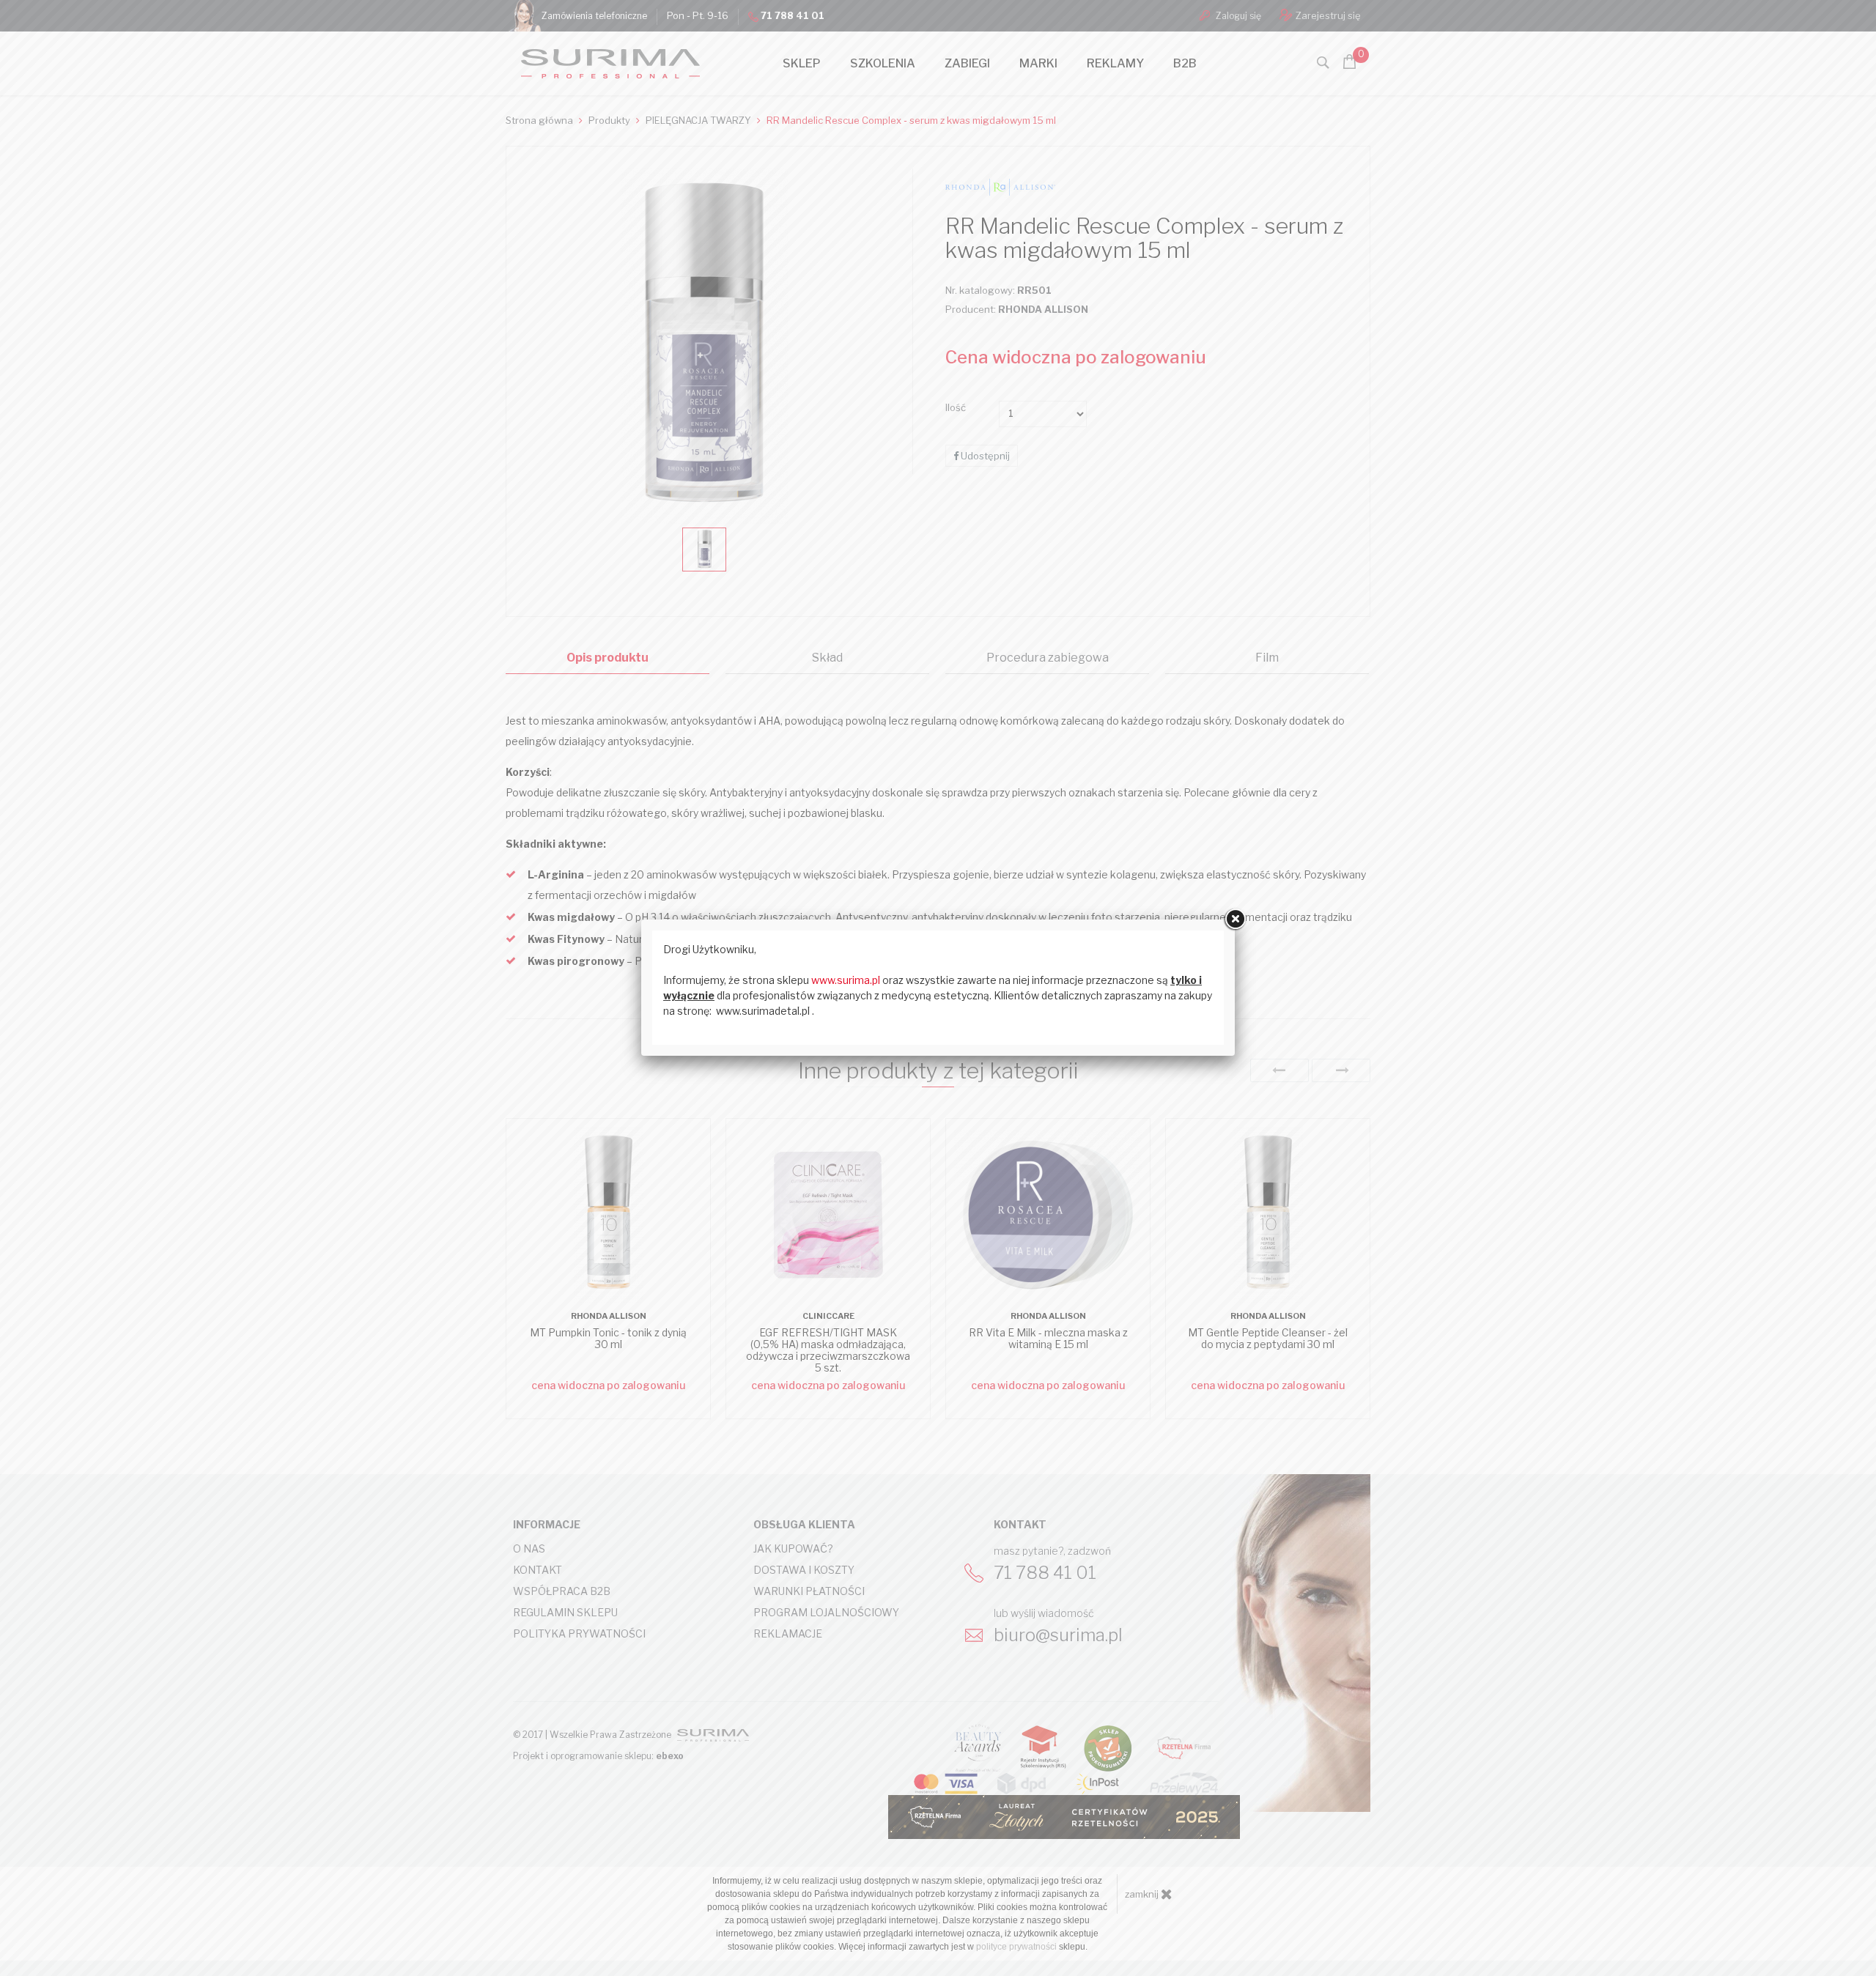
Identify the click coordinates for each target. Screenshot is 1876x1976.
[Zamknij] (1235, 919)
